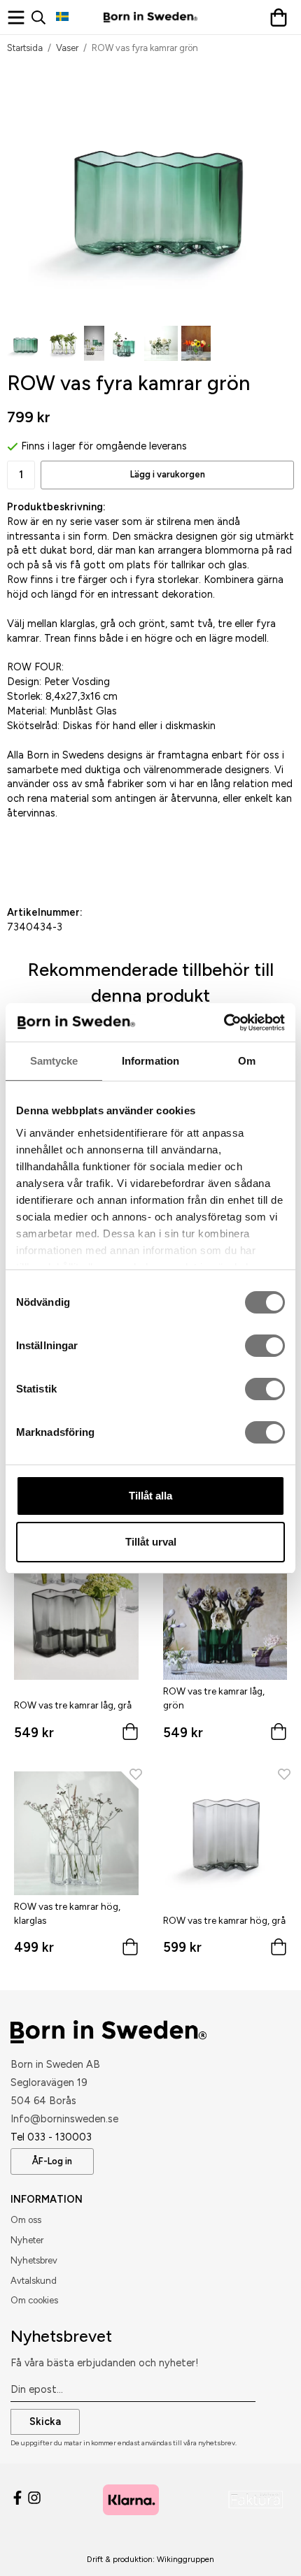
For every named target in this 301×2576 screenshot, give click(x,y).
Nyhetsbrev (34, 2260)
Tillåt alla (150, 1496)
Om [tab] (247, 1061)
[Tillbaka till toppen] (264, 2546)
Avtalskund (34, 2281)
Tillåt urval (151, 1542)
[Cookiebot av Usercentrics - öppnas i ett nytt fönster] (224, 1023)
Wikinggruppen (185, 2559)
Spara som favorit (81, 863)
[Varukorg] (282, 17)
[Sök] (44, 17)
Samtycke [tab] (54, 1061)
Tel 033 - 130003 (51, 2137)
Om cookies (34, 2300)
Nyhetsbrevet (61, 2336)
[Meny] (19, 17)
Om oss (26, 2220)
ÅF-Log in (52, 2161)
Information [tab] (150, 1061)
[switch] (265, 1346)
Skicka (45, 2422)
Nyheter (27, 2240)
